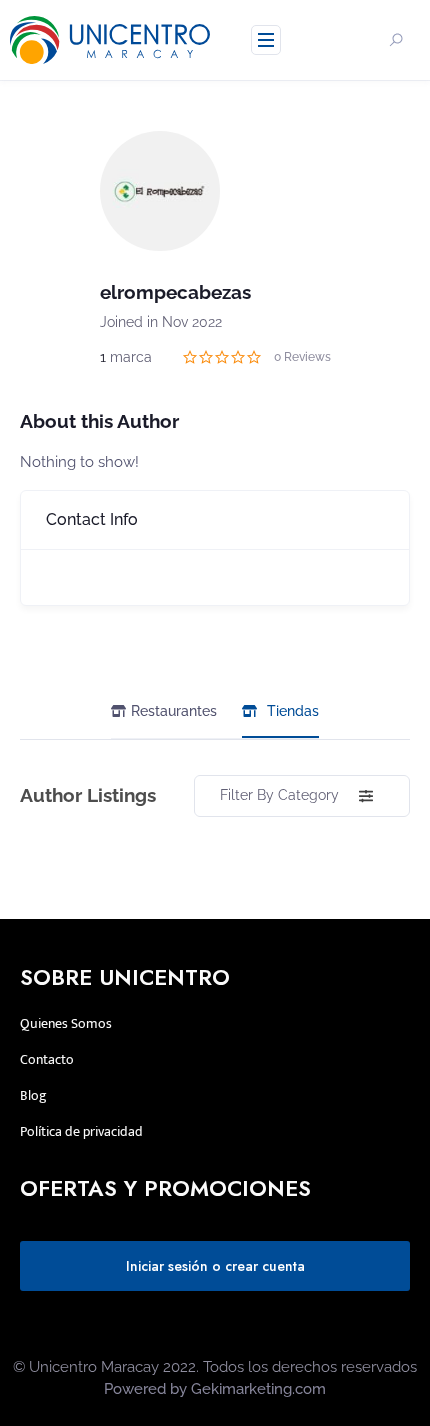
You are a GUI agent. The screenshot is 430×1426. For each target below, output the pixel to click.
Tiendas (293, 711)
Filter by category (279, 795)
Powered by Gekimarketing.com (215, 1389)
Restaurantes (174, 711)
